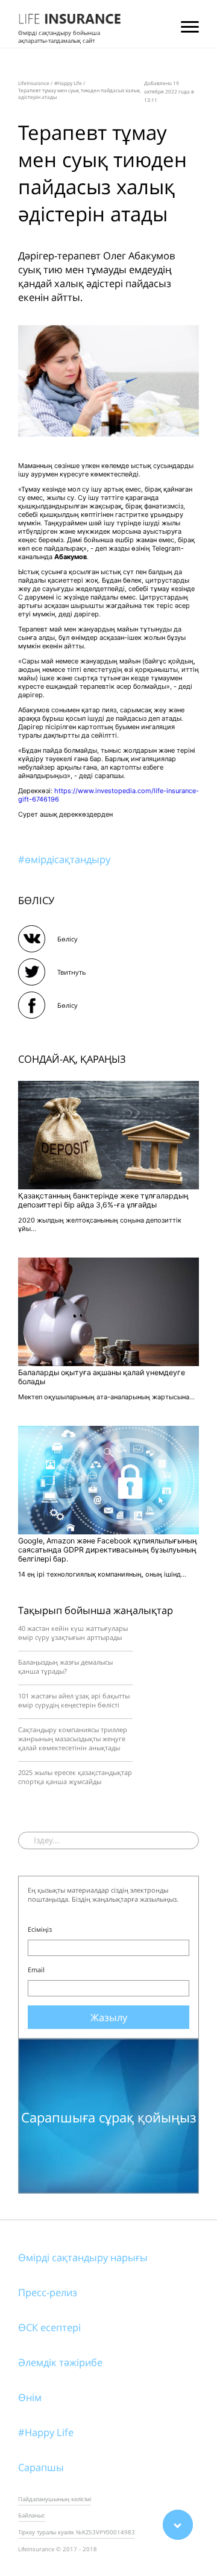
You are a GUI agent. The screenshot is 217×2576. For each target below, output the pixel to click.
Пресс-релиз (48, 2292)
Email (36, 1970)
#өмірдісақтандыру (64, 859)
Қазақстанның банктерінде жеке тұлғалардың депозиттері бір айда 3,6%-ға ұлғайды (103, 1200)
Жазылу (109, 2017)
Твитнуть (72, 972)
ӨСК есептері (49, 2327)
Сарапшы (41, 2467)
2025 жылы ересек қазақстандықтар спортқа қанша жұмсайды (75, 1777)
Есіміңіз (40, 1929)
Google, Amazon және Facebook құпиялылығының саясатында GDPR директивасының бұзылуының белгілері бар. (108, 1550)
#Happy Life (46, 2432)
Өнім (30, 2397)
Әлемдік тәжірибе (60, 2362)
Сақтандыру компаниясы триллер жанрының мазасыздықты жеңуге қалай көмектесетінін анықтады (73, 1739)
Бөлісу (68, 939)
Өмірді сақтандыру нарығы (83, 2257)
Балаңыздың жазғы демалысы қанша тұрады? (65, 1666)
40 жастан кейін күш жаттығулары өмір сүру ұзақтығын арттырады (73, 1633)
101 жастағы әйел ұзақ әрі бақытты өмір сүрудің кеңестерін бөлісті (74, 1700)
